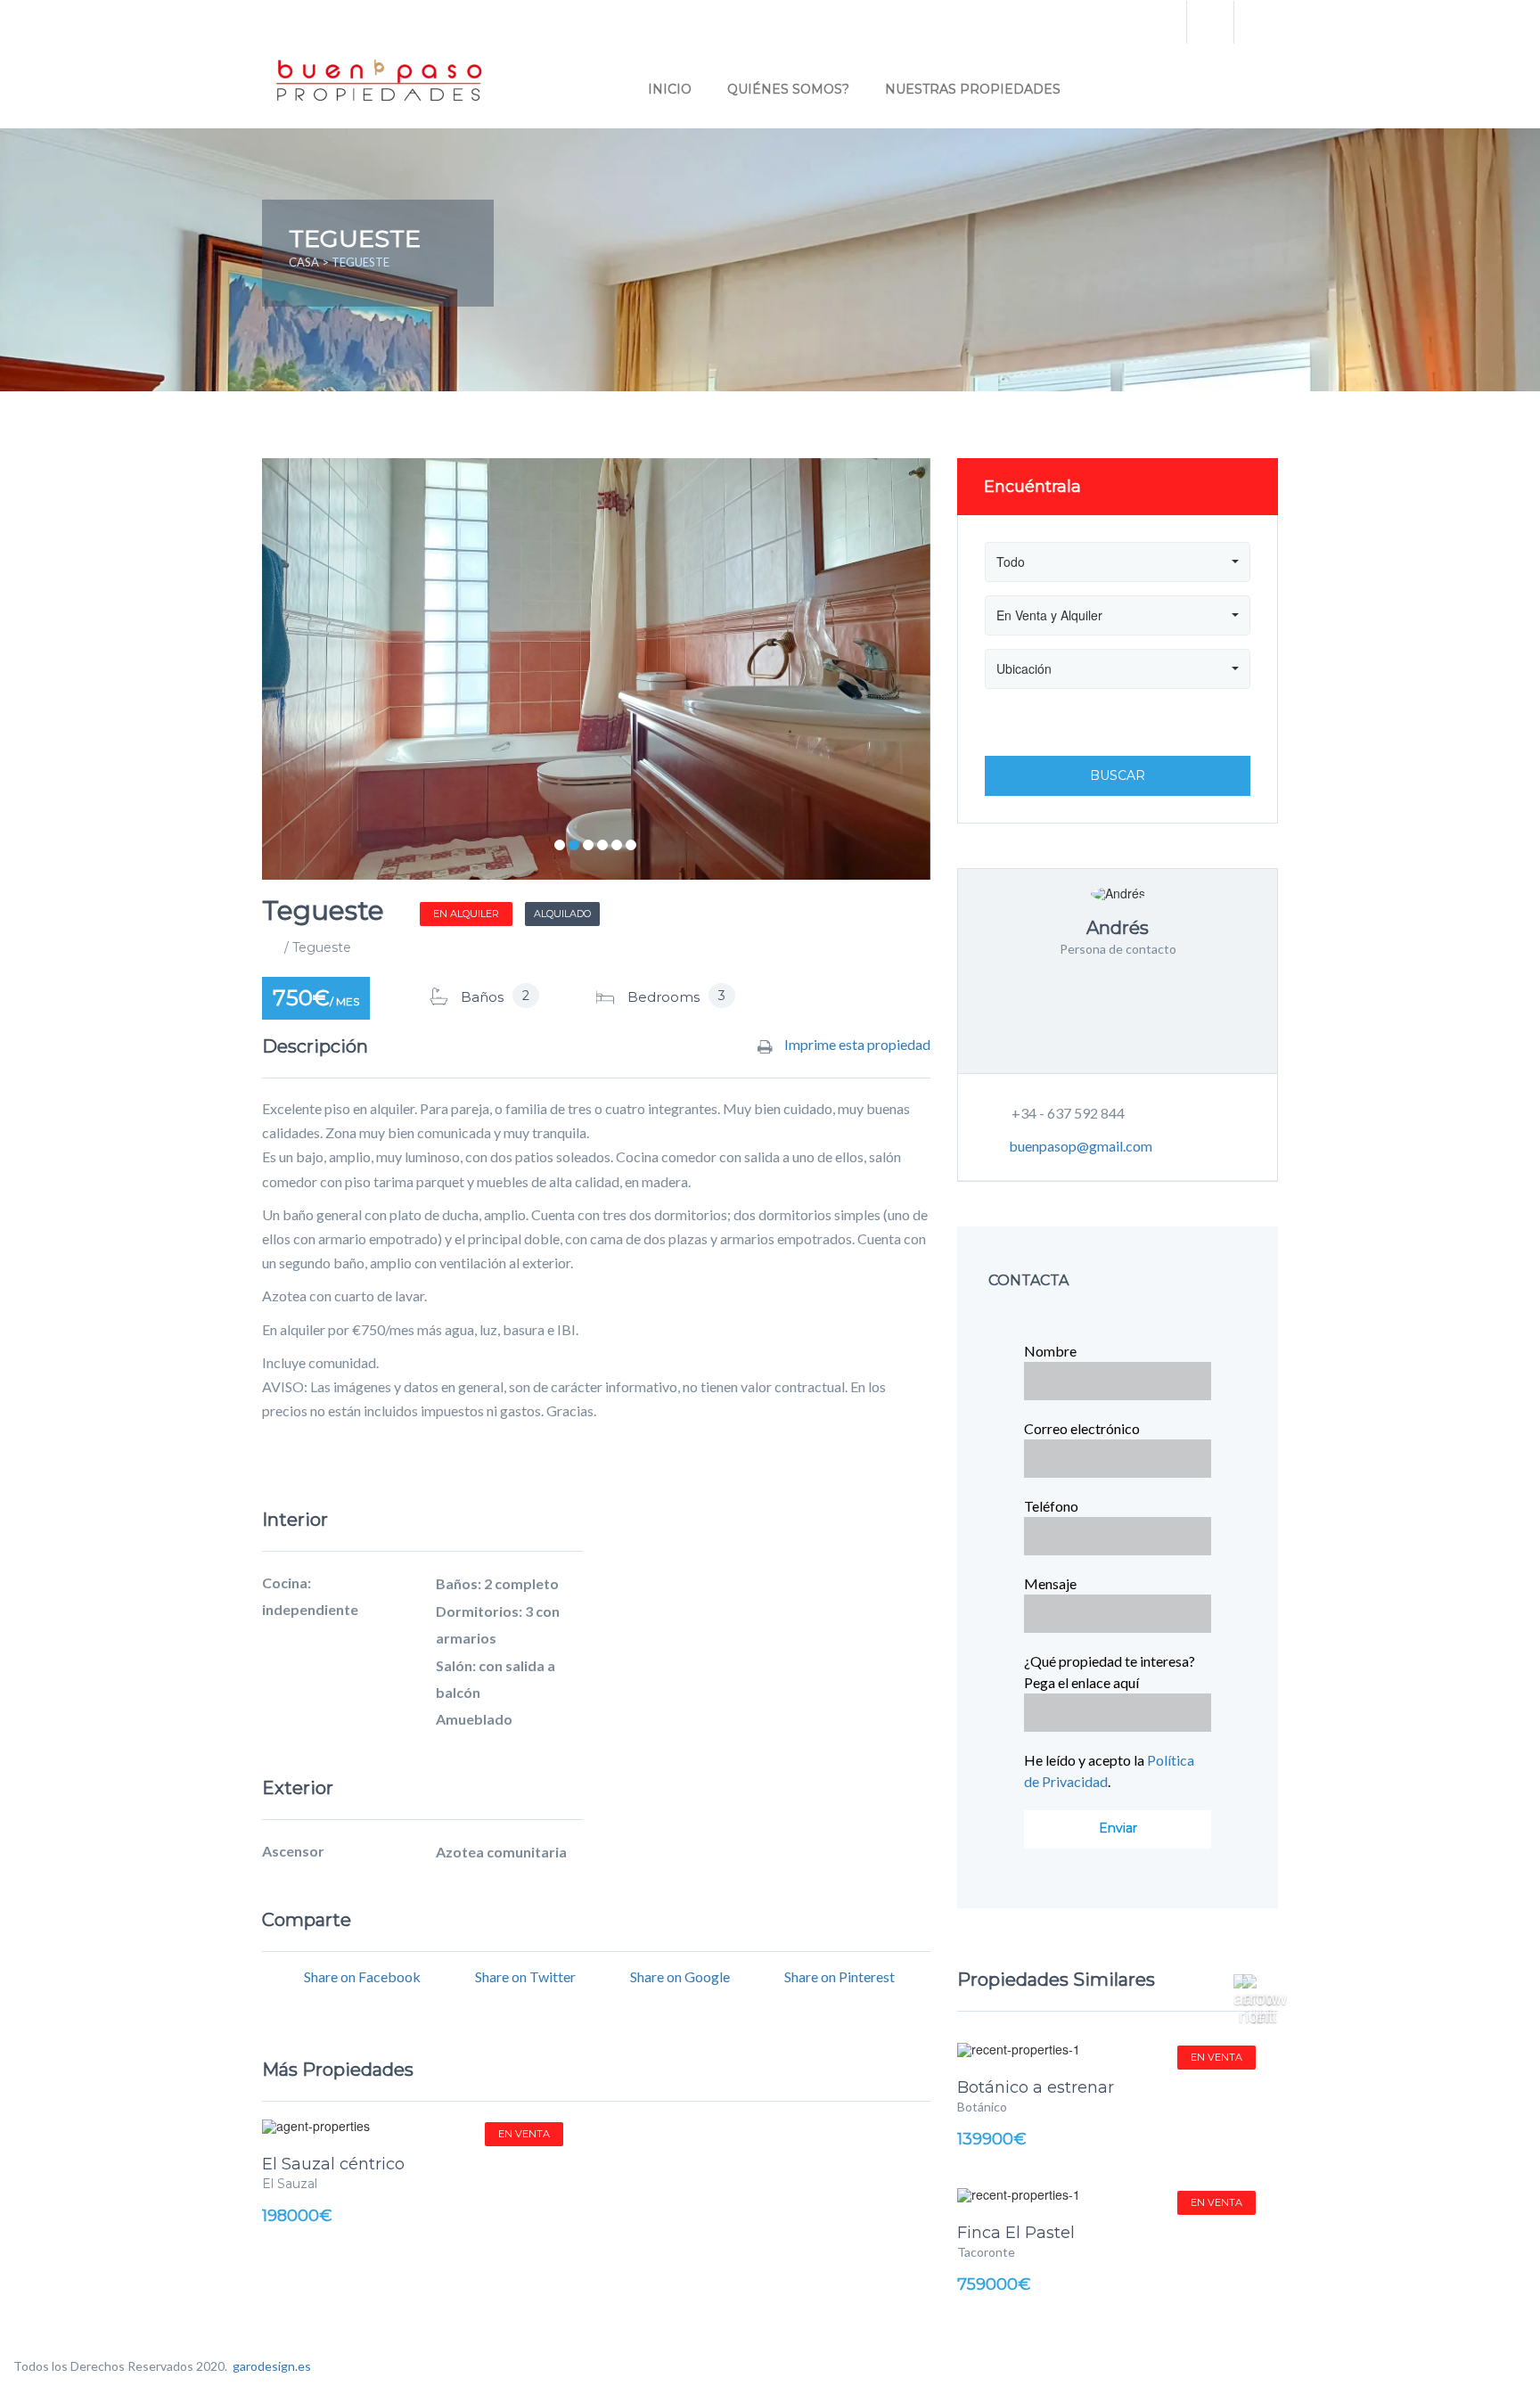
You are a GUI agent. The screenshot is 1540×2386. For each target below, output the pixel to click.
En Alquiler (466, 914)
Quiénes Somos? (788, 89)
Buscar (1118, 775)
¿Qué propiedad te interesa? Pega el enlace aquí (1110, 1672)
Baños (482, 997)
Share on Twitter (525, 1976)
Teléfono (1051, 1506)
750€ (316, 998)
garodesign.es (272, 2366)
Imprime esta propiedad (856, 1045)
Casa (304, 262)
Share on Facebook (362, 1976)
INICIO (670, 89)
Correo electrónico (1082, 1428)
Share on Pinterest (840, 1976)
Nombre (1050, 1351)
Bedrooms (664, 997)
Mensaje (1050, 1583)
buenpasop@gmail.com (1081, 1146)
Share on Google (680, 1976)
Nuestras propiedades (973, 89)
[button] (1256, 1980)
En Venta (524, 2134)
